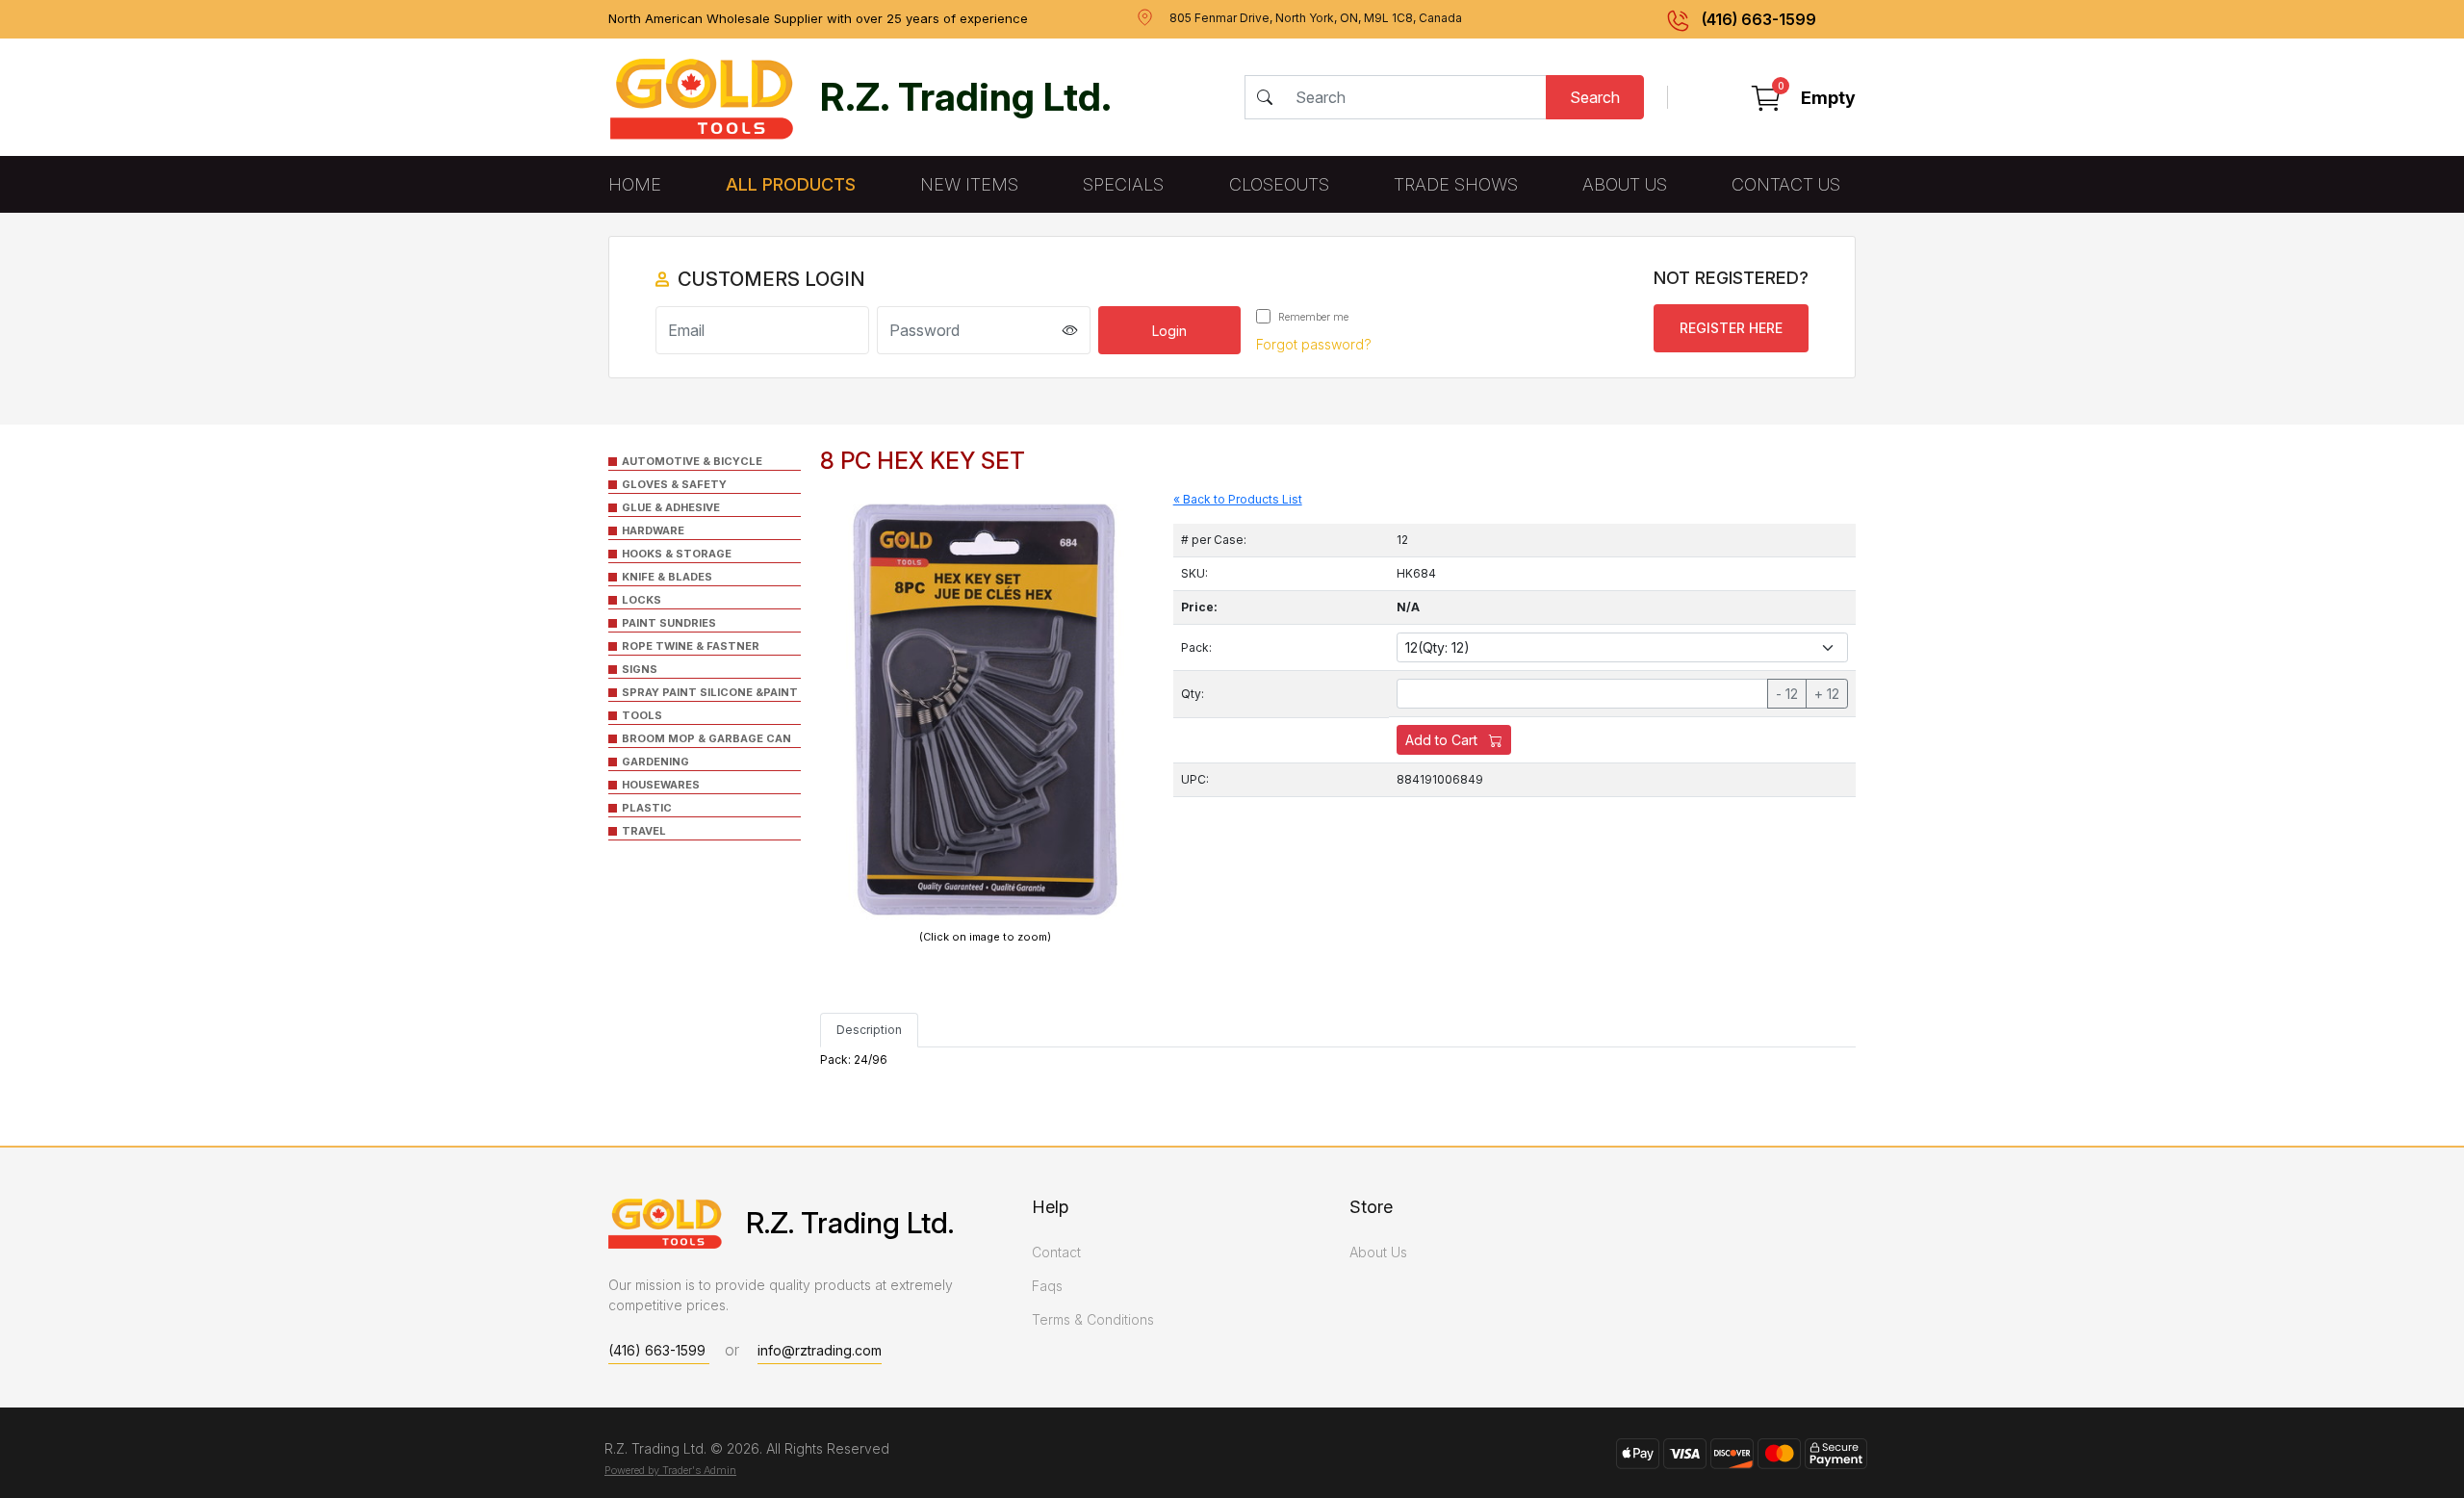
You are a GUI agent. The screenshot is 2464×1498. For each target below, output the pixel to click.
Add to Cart (1443, 740)
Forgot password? (1314, 344)
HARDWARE (653, 530)
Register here (1731, 328)
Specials (1123, 184)
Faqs (1047, 1286)
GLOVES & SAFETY (674, 484)
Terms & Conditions (1093, 1319)
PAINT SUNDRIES (669, 623)
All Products (791, 184)
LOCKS (642, 600)
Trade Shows (1456, 184)
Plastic (647, 808)
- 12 (1787, 694)
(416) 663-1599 (1759, 19)
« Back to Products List (1238, 499)
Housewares (661, 785)
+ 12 (1827, 694)
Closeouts (1279, 184)
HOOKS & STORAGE (677, 554)
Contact (1056, 1252)
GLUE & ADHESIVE (671, 507)
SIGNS (640, 669)
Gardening (655, 762)
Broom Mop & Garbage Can (706, 738)
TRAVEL (644, 831)
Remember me (1312, 317)
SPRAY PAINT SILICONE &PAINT (710, 692)
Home (635, 184)
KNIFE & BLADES (667, 577)
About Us (1625, 184)
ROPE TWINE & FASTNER (691, 646)
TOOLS (642, 715)
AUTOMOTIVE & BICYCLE (692, 461)
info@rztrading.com (820, 1350)
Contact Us (1786, 184)
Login (1169, 331)
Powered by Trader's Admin (670, 1470)
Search (1595, 97)
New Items (969, 184)
